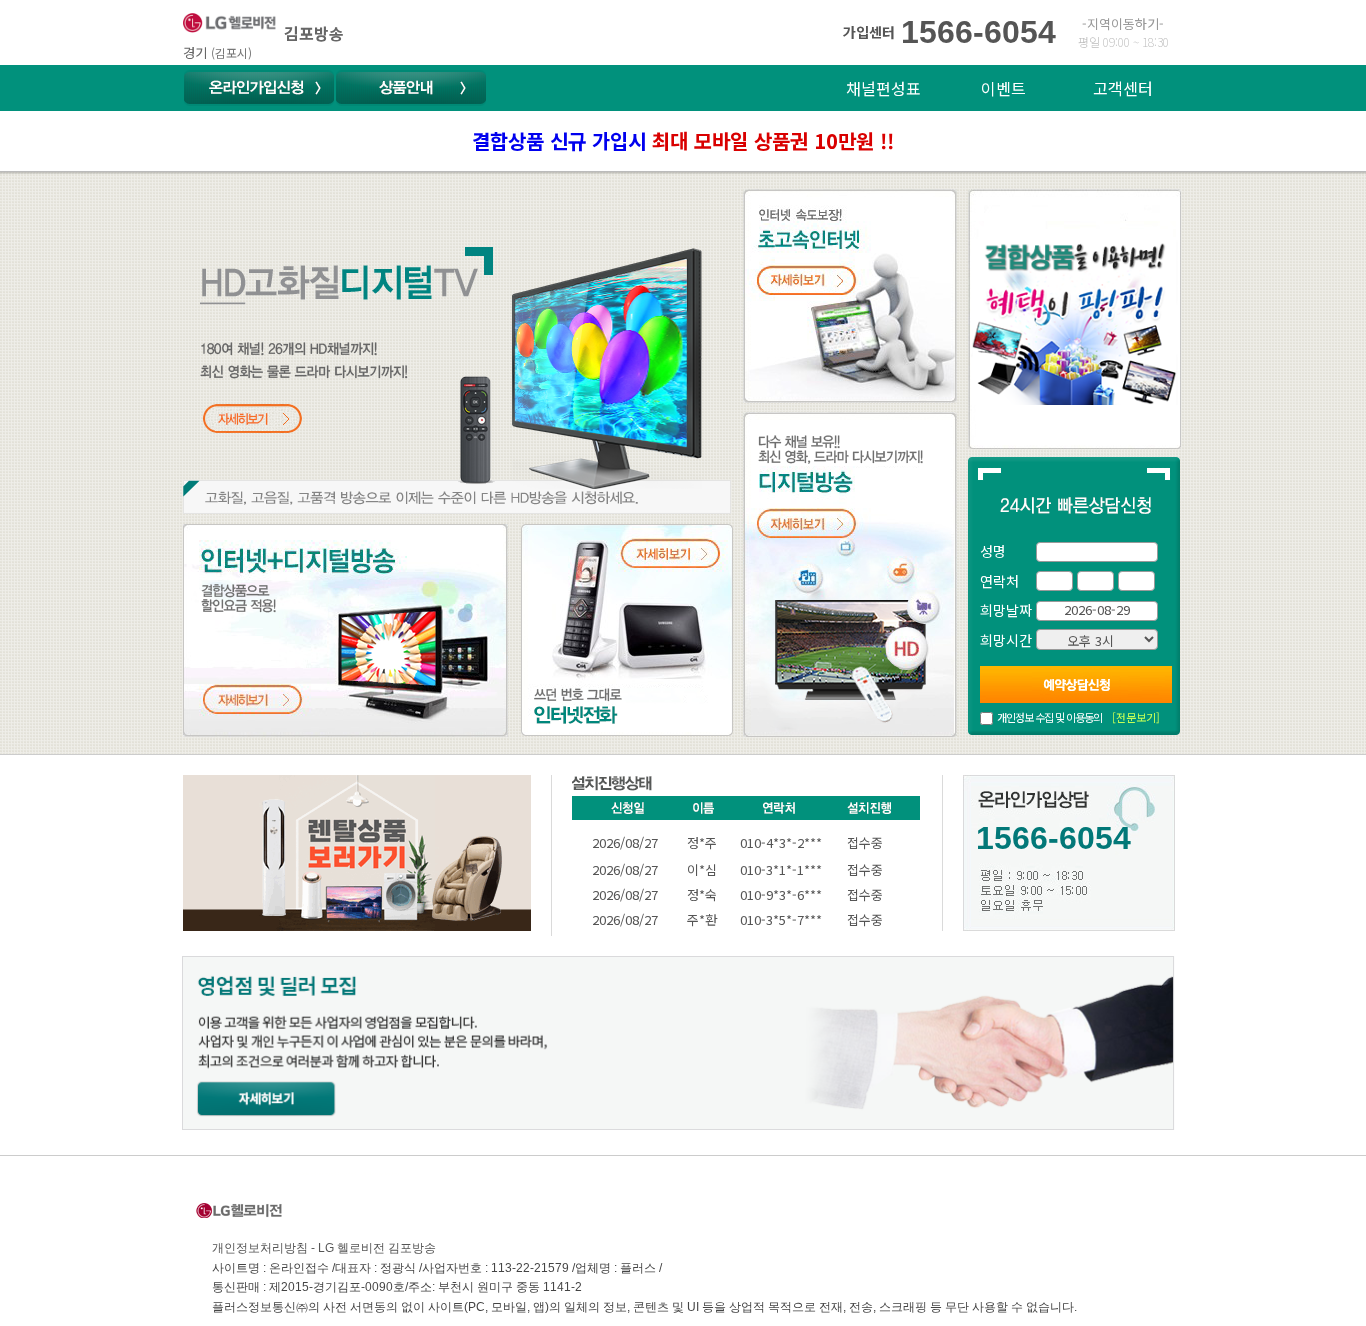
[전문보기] (1136, 717)
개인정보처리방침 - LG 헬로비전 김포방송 (324, 1248)
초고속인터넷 (788, 201)
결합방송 (213, 536)
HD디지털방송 (232, 201)
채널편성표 (883, 88)
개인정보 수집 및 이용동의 (1049, 717)
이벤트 (1003, 88)
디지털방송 (780, 424)
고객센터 (1123, 88)
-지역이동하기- (1123, 23)
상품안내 (411, 88)
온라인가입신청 (259, 88)
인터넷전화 (557, 536)
